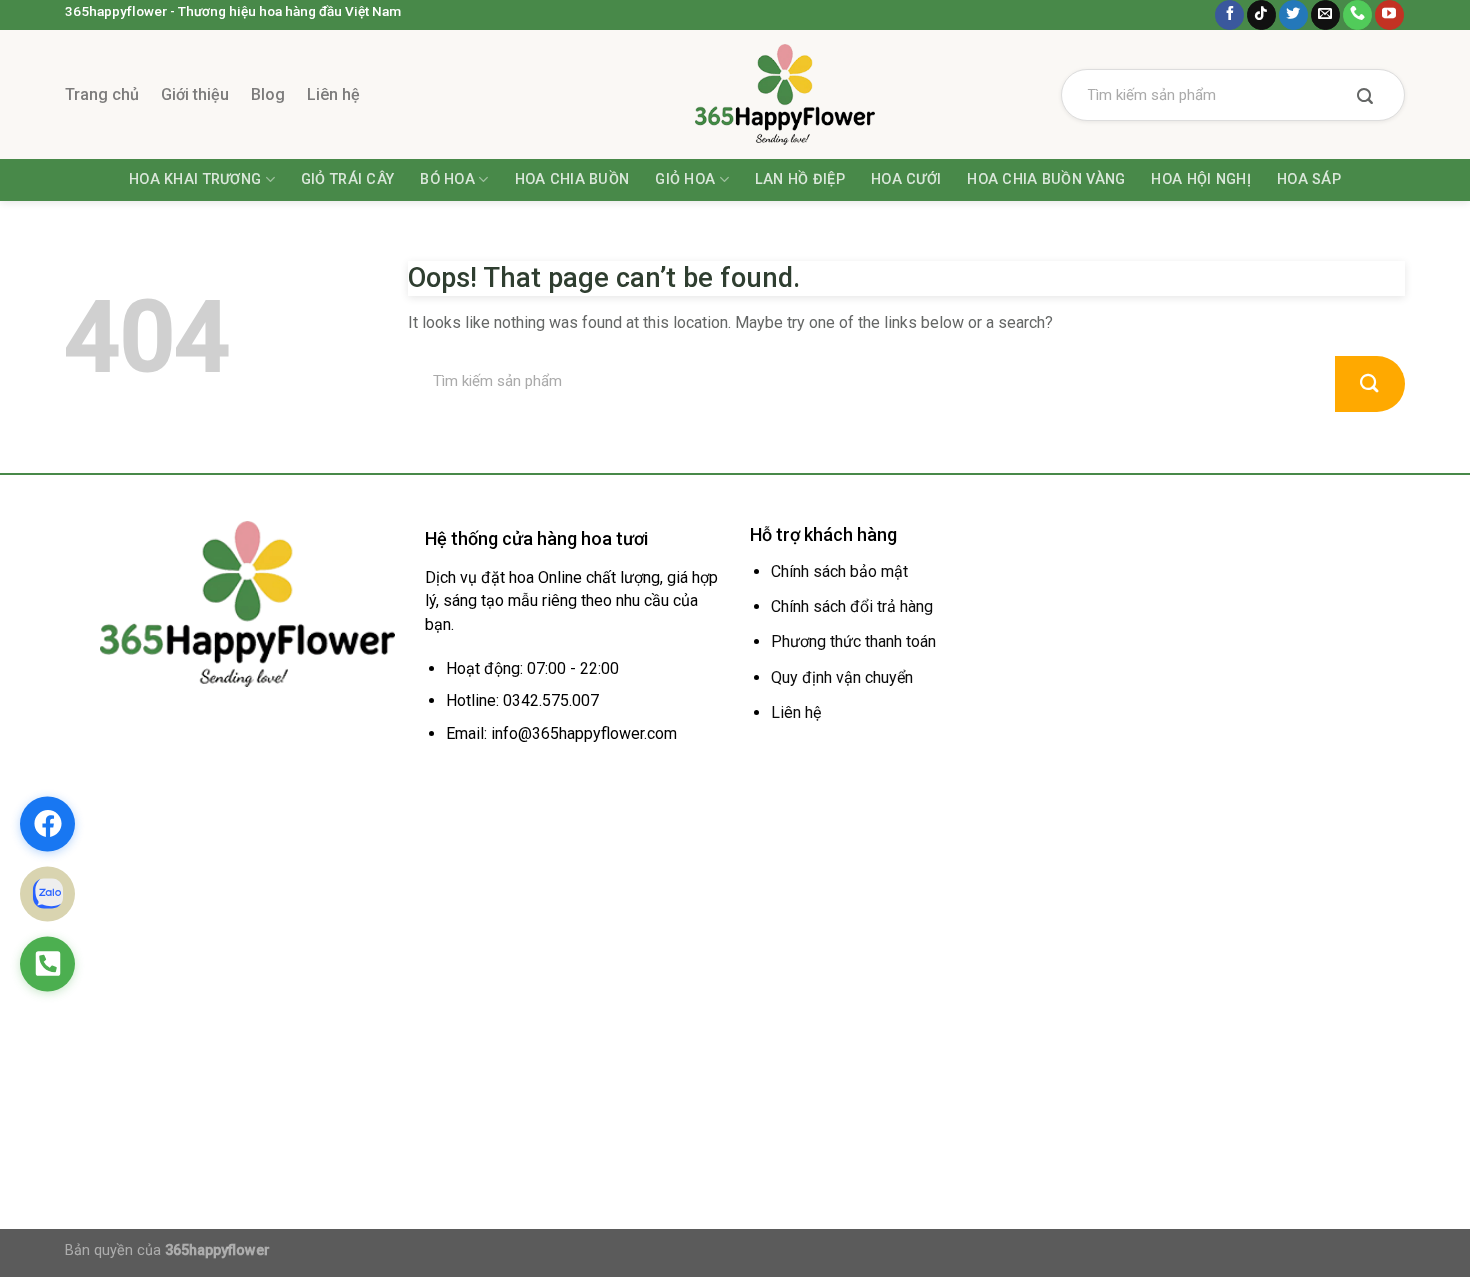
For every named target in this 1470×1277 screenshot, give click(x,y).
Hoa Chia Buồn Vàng (1046, 179)
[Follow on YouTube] (1389, 15)
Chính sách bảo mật (839, 571)
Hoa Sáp (1309, 179)
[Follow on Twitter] (1293, 15)
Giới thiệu (195, 94)
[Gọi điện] (47, 963)
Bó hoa (447, 179)
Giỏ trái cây (347, 179)
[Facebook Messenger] (47, 823)
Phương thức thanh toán (853, 641)
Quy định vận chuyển (842, 677)
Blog (268, 94)
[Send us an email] (1325, 15)
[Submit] (1365, 98)
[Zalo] (47, 893)
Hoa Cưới (906, 179)
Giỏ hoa (685, 179)
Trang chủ (102, 94)
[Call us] (1357, 15)
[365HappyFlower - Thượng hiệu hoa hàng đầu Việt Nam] (735, 94)
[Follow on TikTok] (1261, 15)
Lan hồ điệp (800, 179)
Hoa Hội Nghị (1200, 179)
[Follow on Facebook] (1229, 15)
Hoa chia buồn (572, 179)
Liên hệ (333, 94)
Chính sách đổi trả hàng (852, 606)
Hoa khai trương (195, 179)
